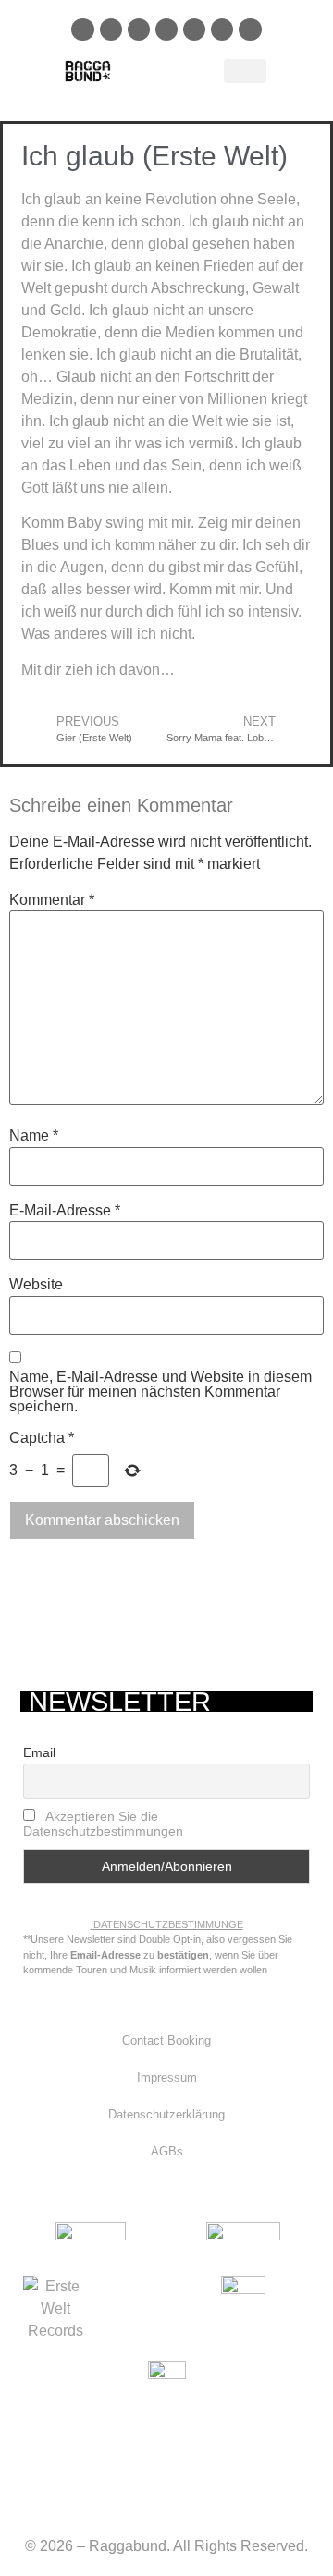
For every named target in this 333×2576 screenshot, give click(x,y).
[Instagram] (111, 30)
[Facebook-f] (82, 30)
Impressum (167, 2077)
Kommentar (52, 900)
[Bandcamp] (222, 30)
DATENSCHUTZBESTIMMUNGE (168, 1924)
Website (36, 1285)
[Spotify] (139, 30)
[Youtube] (194, 30)
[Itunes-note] (250, 30)
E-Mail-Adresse (65, 1211)
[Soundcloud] (166, 30)
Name (34, 1136)
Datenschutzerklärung (166, 2114)
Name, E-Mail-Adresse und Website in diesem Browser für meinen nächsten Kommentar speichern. (160, 1392)
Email (39, 1752)
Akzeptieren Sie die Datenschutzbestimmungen (103, 1824)
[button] (245, 71)
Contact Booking (166, 2040)
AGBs (167, 2151)
